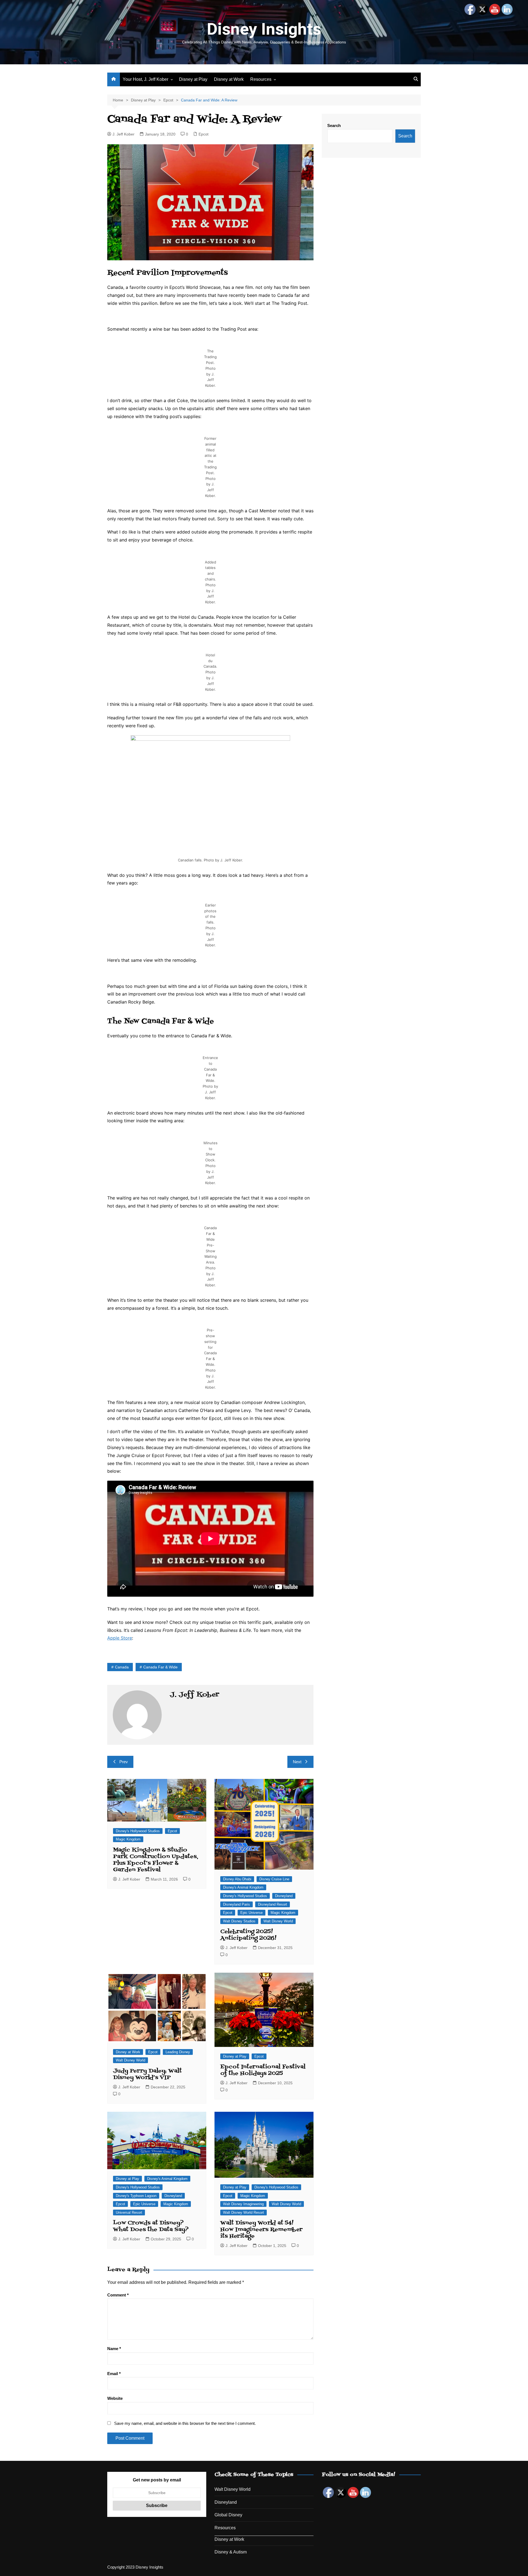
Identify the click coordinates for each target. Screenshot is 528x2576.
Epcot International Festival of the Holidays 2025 (263, 2070)
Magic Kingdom (128, 1839)
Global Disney (228, 2515)
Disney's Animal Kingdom (243, 1887)
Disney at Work (229, 79)
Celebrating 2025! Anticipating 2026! (248, 1935)
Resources (261, 79)
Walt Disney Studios (239, 1921)
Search (334, 125)
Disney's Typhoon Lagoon (136, 2196)
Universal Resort (129, 2212)
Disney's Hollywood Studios (138, 1831)
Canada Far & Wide (160, 1667)
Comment (118, 2295)
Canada (122, 1667)
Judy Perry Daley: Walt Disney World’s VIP (147, 2074)
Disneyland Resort (273, 1904)
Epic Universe (251, 1913)
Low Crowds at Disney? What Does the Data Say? (151, 2226)
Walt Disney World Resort (244, 2212)
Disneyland (284, 1896)
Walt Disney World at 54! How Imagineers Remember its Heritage (261, 2230)
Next (297, 1762)
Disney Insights (264, 29)
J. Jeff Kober (123, 134)
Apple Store (120, 1638)
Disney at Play (193, 79)
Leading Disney (178, 2052)
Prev (124, 1762)
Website (115, 2398)
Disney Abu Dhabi (237, 1879)
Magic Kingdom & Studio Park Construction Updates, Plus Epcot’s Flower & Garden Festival (156, 1860)
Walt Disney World (278, 1921)
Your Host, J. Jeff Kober (145, 79)
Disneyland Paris (237, 1904)
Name (114, 2349)
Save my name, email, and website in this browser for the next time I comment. (185, 2423)
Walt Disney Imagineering (243, 2204)
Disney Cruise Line (274, 1879)
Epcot (204, 134)
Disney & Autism (231, 2552)
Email (114, 2374)
